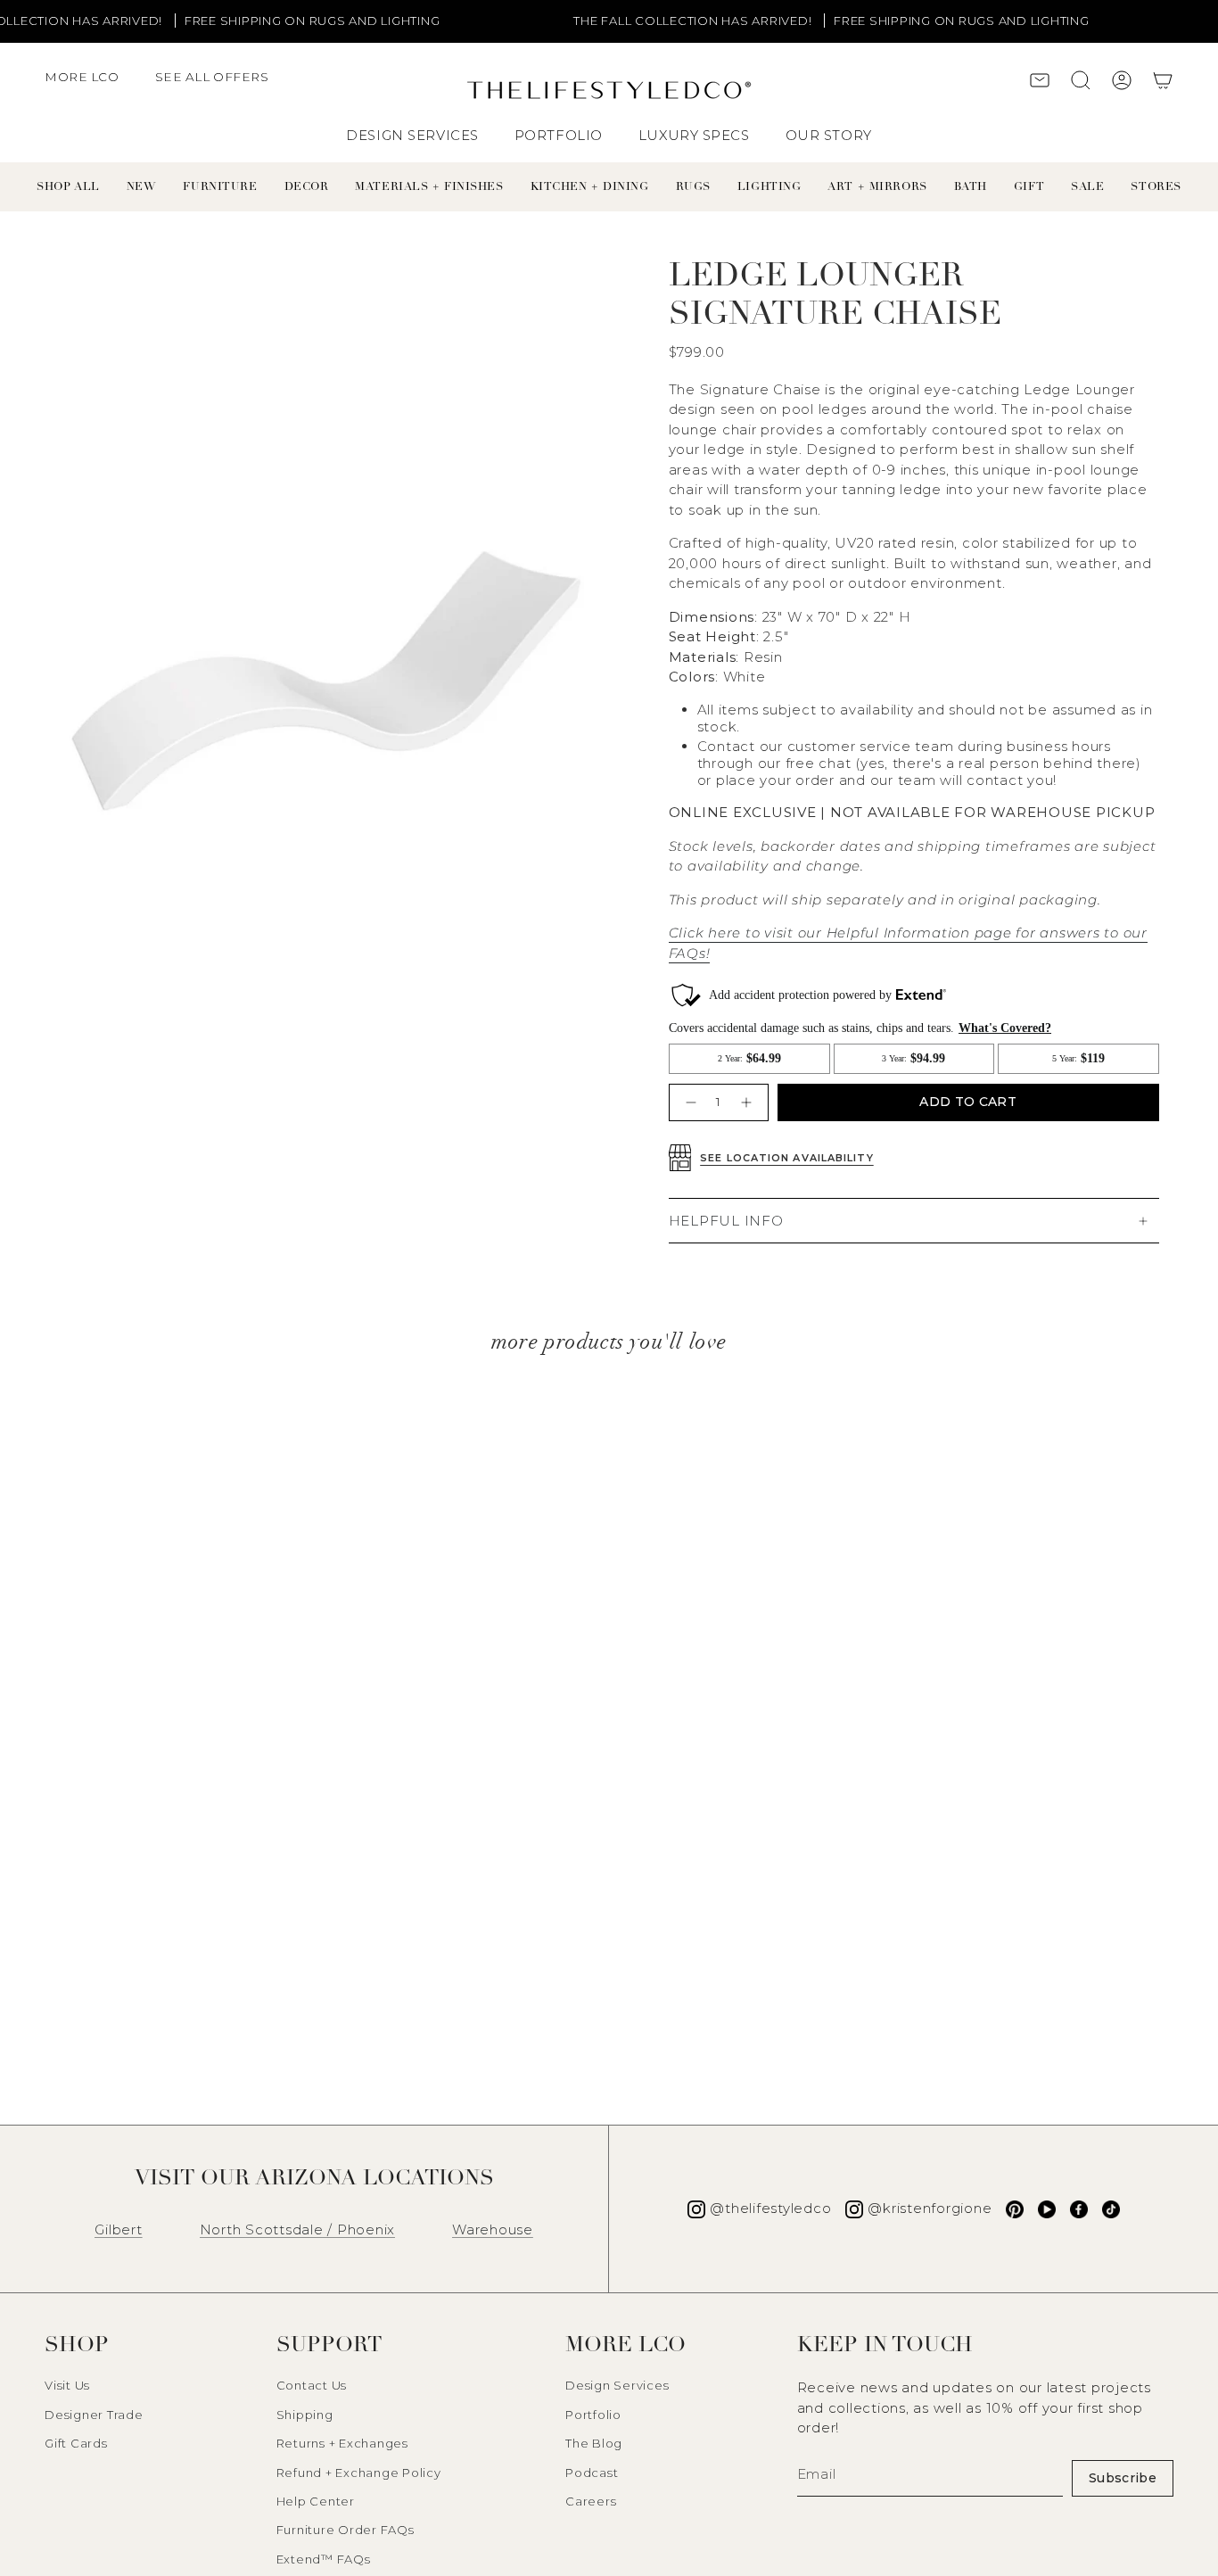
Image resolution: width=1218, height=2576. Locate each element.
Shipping (305, 2415)
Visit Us (67, 2385)
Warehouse (493, 2229)
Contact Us (312, 2385)
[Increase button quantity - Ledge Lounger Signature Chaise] (749, 1102)
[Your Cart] (1163, 83)
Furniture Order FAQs (346, 2530)
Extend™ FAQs (324, 2559)
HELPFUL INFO (726, 1221)
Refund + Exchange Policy (359, 2473)
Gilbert (118, 2229)
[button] (91, 86)
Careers (591, 2501)
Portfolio (593, 2415)
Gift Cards (76, 2443)
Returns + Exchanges (342, 2443)
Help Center (316, 2501)
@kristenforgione (930, 2208)
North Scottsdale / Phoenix (298, 2229)
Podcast (592, 2473)
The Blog (594, 2443)
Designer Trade (94, 2415)
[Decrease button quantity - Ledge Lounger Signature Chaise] (689, 1102)
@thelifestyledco (770, 2208)
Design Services (617, 2385)
